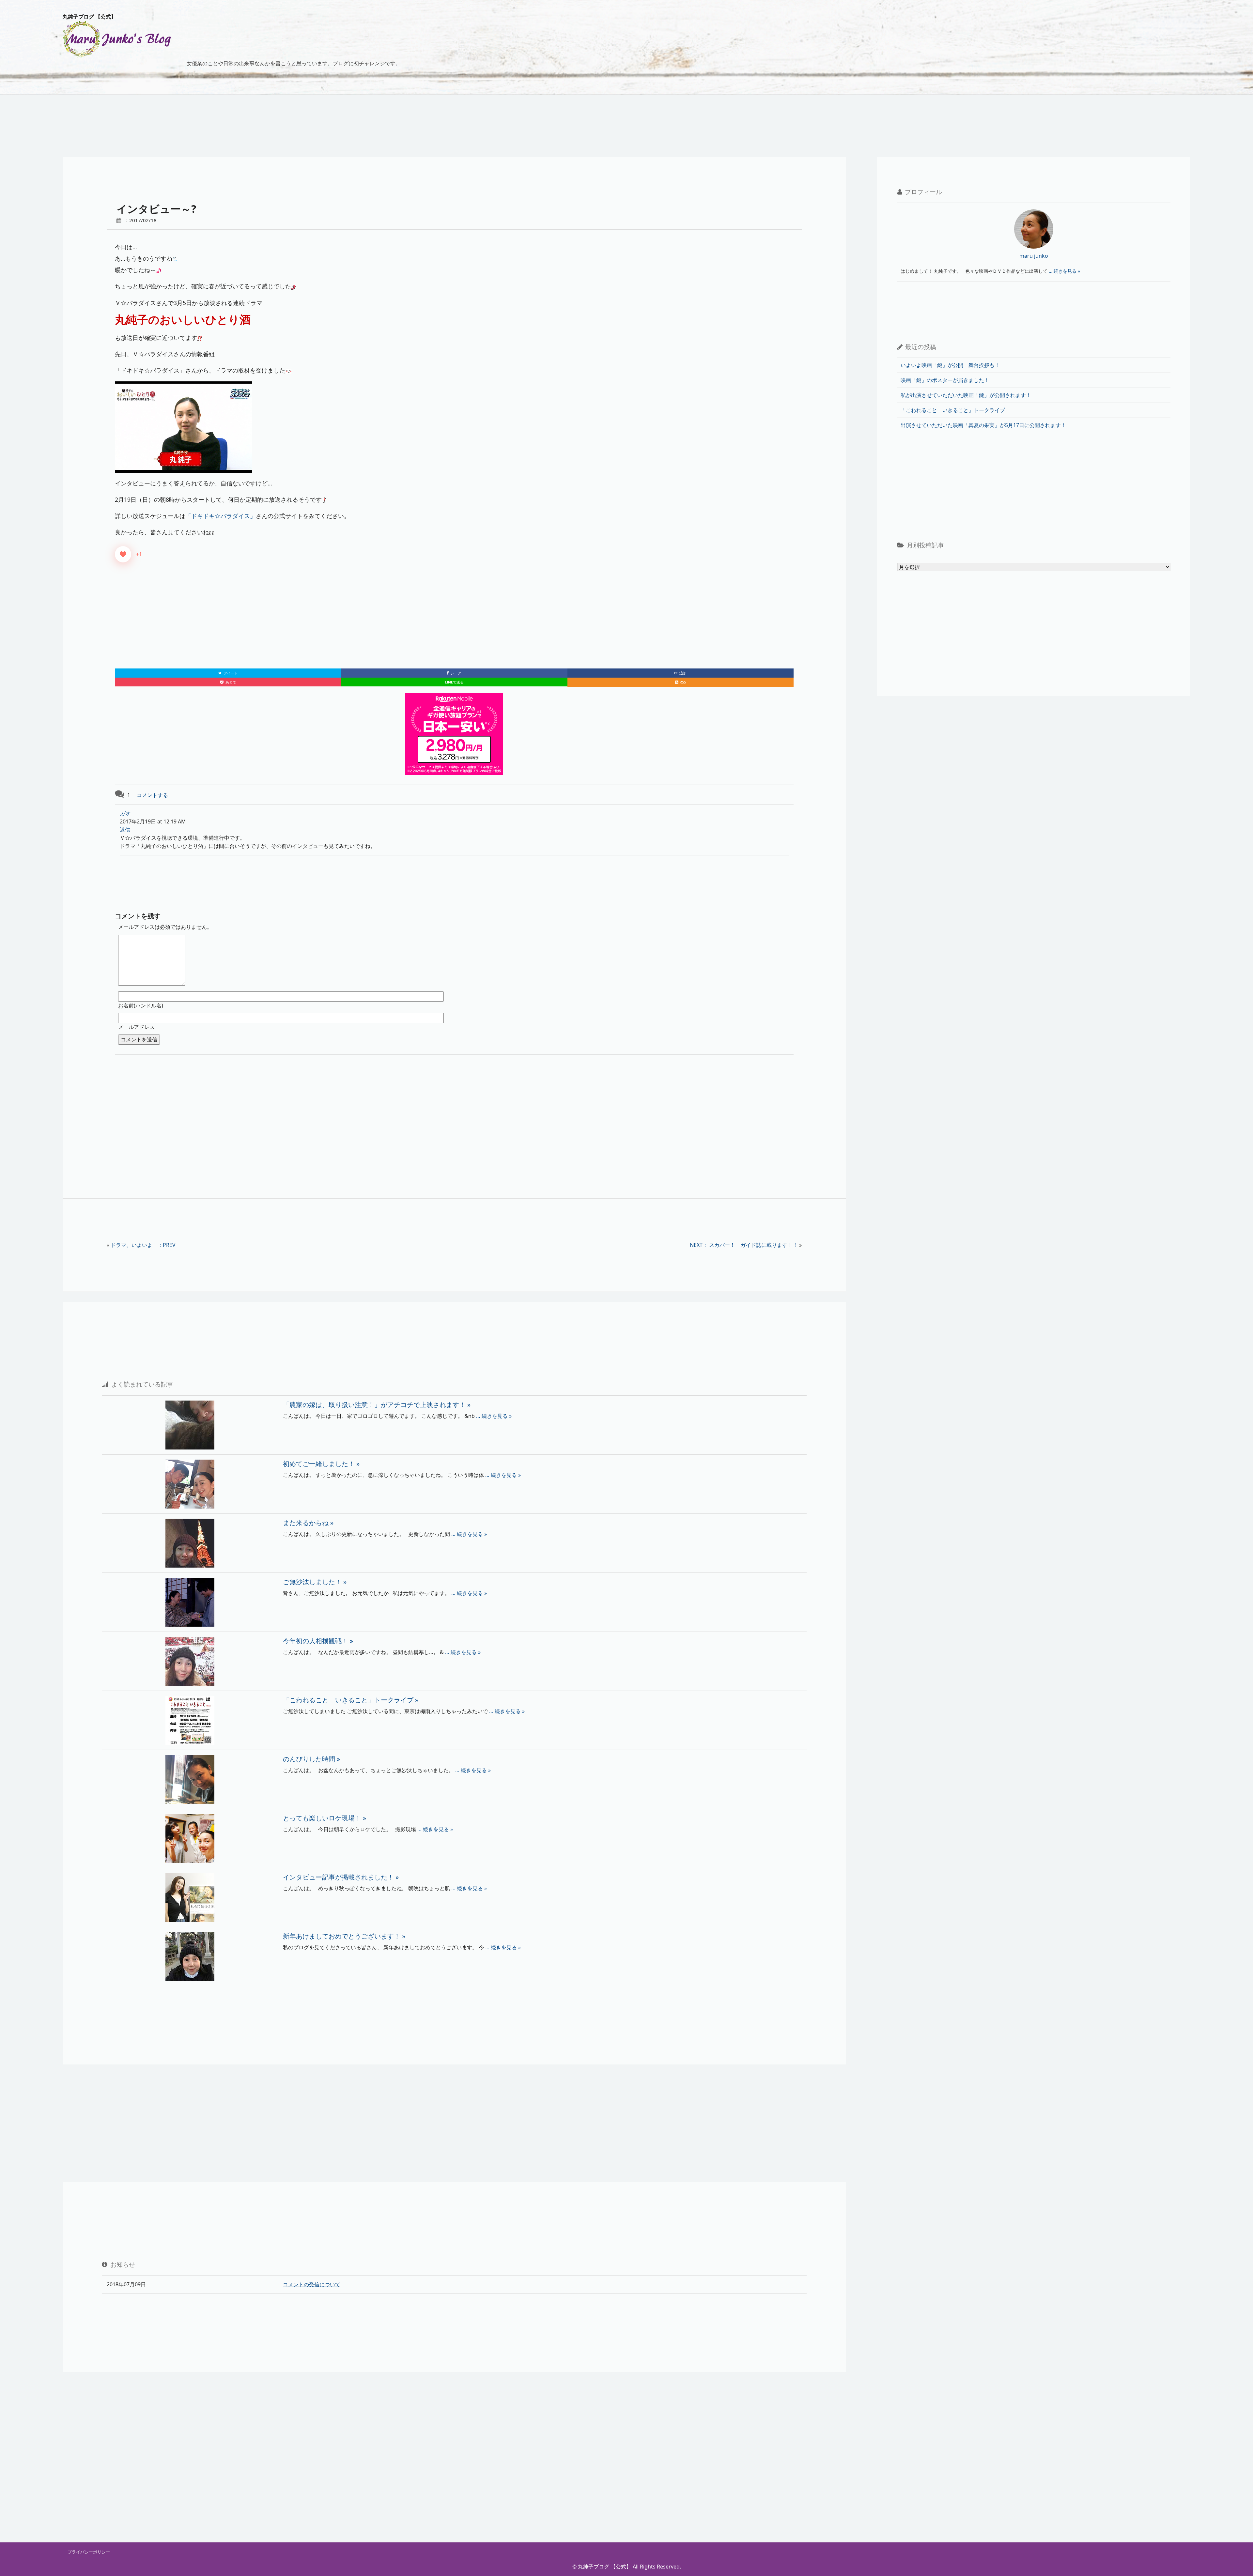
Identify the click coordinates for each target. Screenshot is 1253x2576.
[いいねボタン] (123, 554)
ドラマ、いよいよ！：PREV (143, 1245)
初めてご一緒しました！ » (321, 1464)
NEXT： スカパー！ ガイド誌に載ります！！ (744, 1245)
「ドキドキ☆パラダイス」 (221, 516)
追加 (680, 673)
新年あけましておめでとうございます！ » (344, 1936)
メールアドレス (136, 1027)
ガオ (125, 813)
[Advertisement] (454, 620)
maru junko (1034, 256)
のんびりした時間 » (311, 1759)
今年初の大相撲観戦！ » (318, 1641)
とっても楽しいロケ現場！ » (325, 1818)
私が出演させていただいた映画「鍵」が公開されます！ (966, 395)
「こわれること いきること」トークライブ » (351, 1700)
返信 (125, 830)
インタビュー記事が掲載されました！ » (341, 1877)
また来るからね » (308, 1523)
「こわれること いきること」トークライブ (953, 410)
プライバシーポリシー (89, 2552)
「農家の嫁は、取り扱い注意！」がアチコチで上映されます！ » (377, 1405)
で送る (454, 682)
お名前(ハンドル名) (141, 1005)
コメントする (152, 795)
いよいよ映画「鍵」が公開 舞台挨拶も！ (950, 365)
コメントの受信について (312, 2284)
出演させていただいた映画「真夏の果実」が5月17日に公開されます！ (983, 425)
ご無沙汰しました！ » (315, 1582)
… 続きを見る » (493, 1416)
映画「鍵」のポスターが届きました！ (945, 380)
